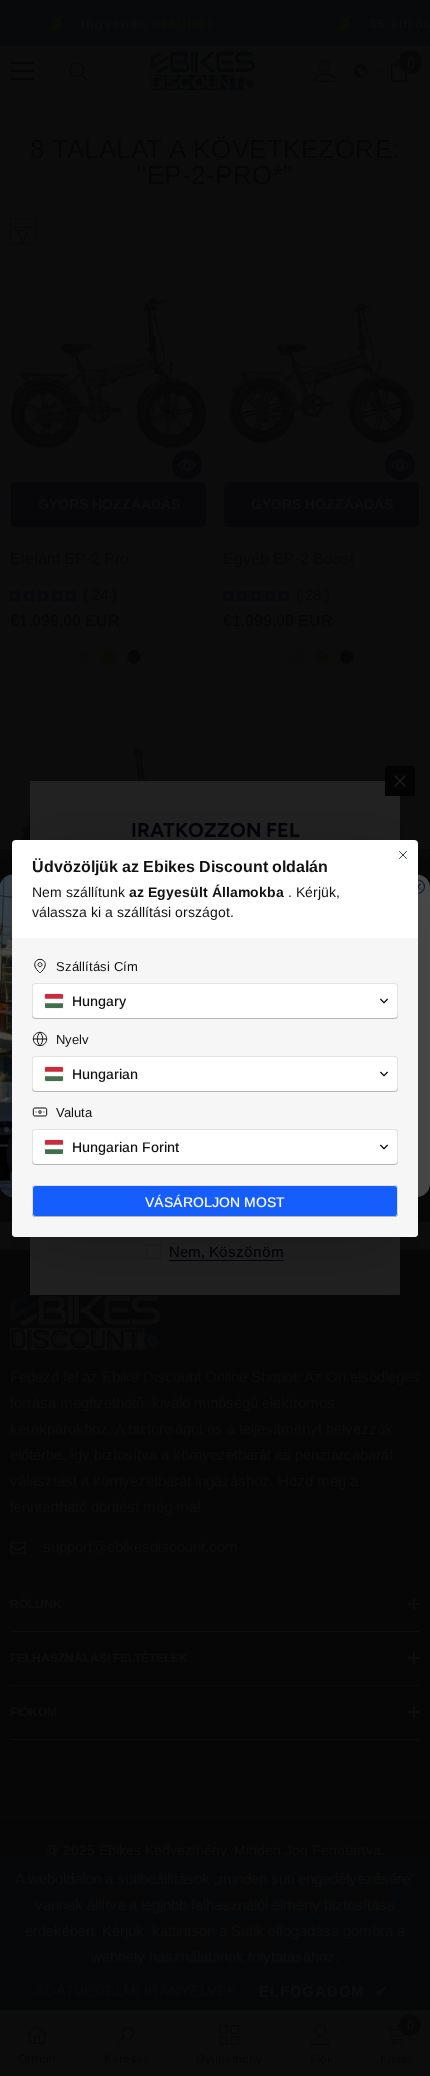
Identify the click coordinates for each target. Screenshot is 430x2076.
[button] (215, 1001)
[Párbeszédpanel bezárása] (403, 855)
